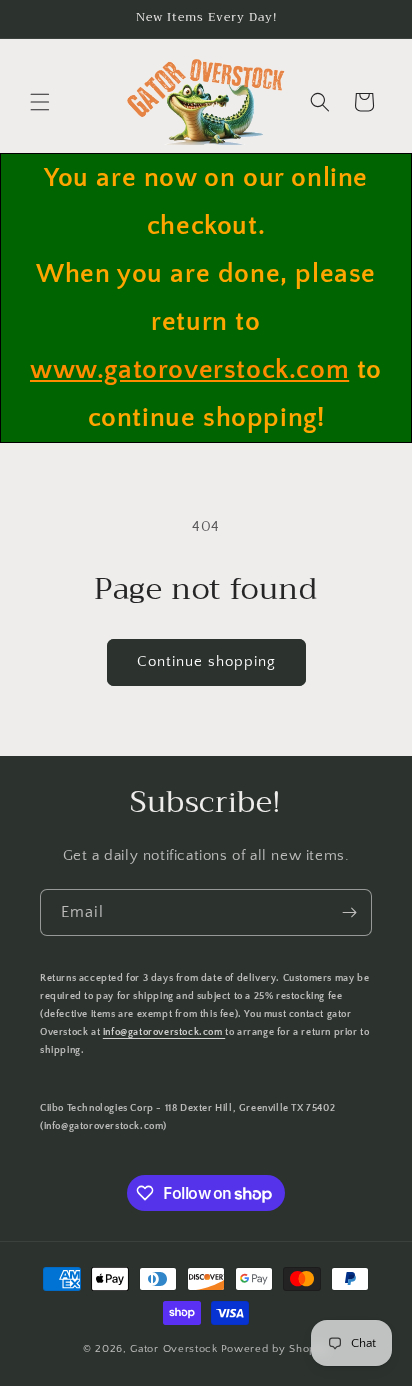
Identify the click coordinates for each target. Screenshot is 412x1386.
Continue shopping (206, 661)
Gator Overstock (174, 1349)
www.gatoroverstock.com (189, 370)
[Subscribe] (349, 912)
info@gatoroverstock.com (164, 1032)
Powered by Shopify (275, 1349)
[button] (40, 102)
